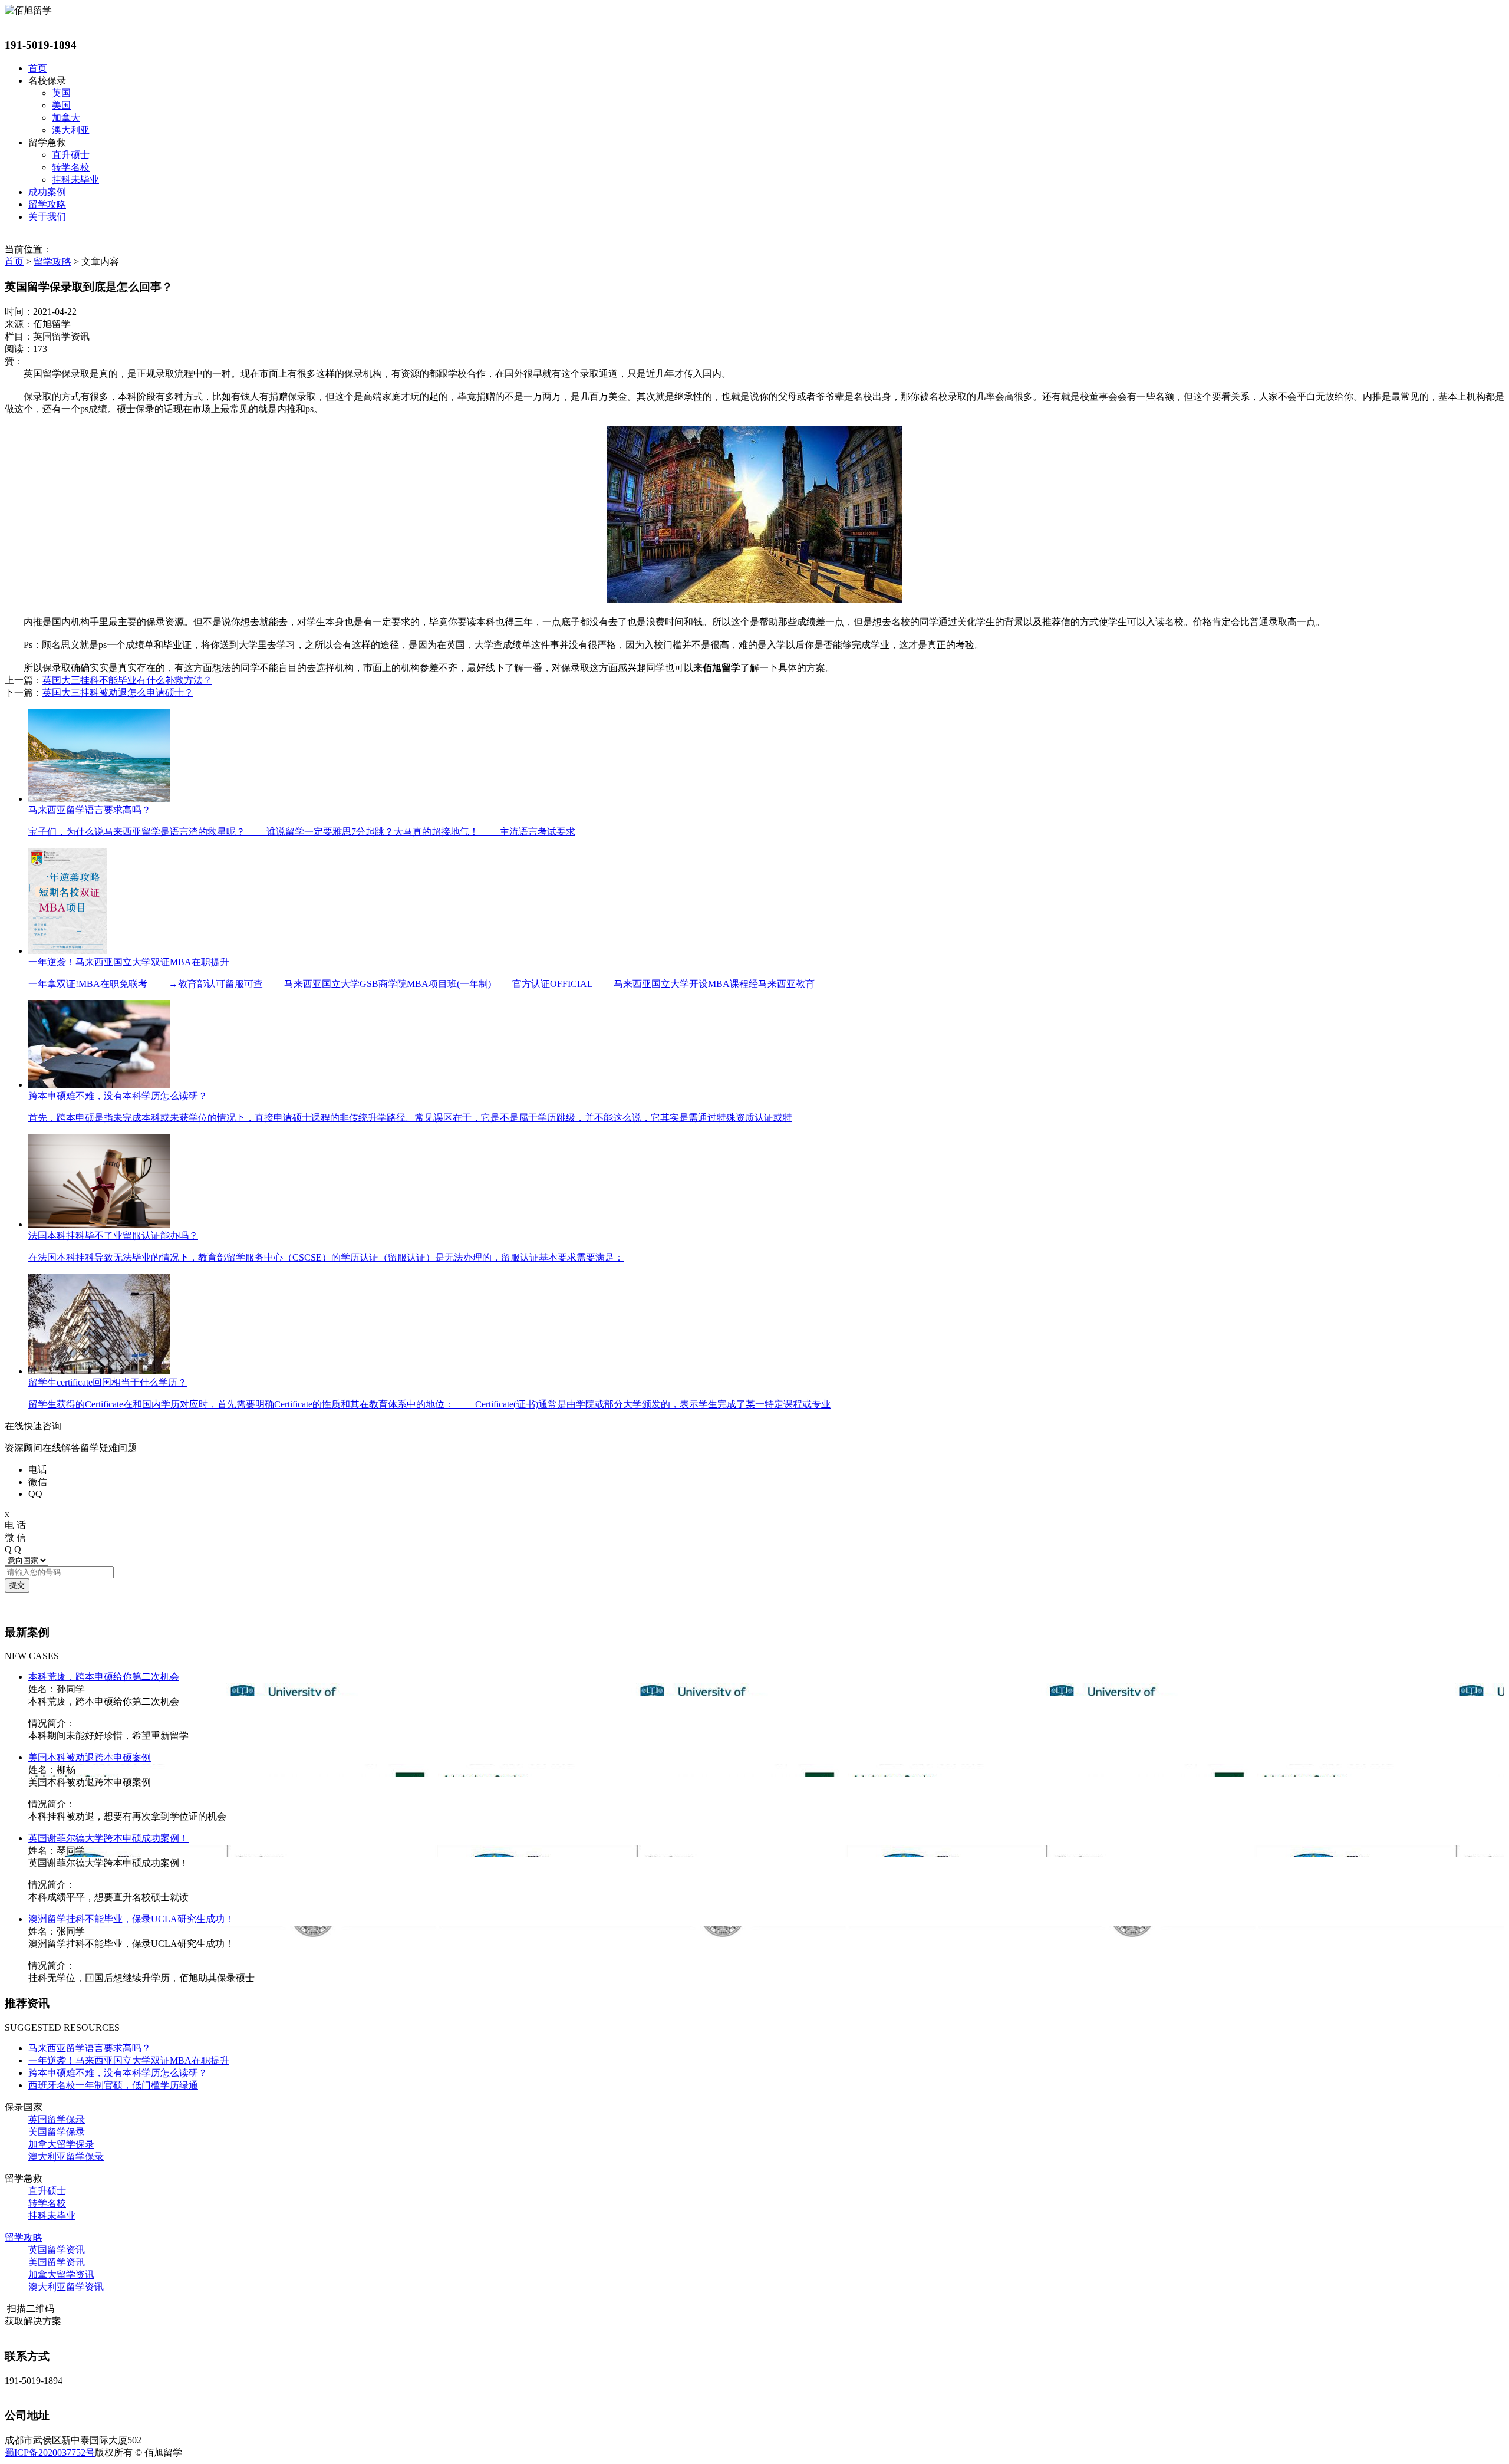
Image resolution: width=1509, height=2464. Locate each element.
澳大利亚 (71, 130)
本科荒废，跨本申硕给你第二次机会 (104, 1677)
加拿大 (66, 118)
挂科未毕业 (75, 180)
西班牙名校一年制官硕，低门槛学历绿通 (113, 2085)
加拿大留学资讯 (61, 2274)
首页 (38, 68)
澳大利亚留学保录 (66, 2157)
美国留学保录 (57, 2132)
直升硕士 (71, 155)
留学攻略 (47, 204)
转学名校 (71, 167)
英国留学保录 (57, 2119)
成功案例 (47, 192)
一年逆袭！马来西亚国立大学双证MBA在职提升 (129, 2060)
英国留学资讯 (57, 2250)
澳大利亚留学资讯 (66, 2287)
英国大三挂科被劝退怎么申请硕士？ (118, 693)
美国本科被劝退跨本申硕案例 (90, 1757)
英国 (61, 93)
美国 (61, 105)
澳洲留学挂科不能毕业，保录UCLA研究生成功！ (131, 1919)
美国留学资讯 (57, 2262)
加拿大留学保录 (61, 2144)
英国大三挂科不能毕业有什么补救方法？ (127, 680)
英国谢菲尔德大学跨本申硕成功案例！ (108, 1838)
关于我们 (47, 217)
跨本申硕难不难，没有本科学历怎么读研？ (118, 2073)
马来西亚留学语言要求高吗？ (90, 2048)
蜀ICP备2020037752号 (50, 2453)
